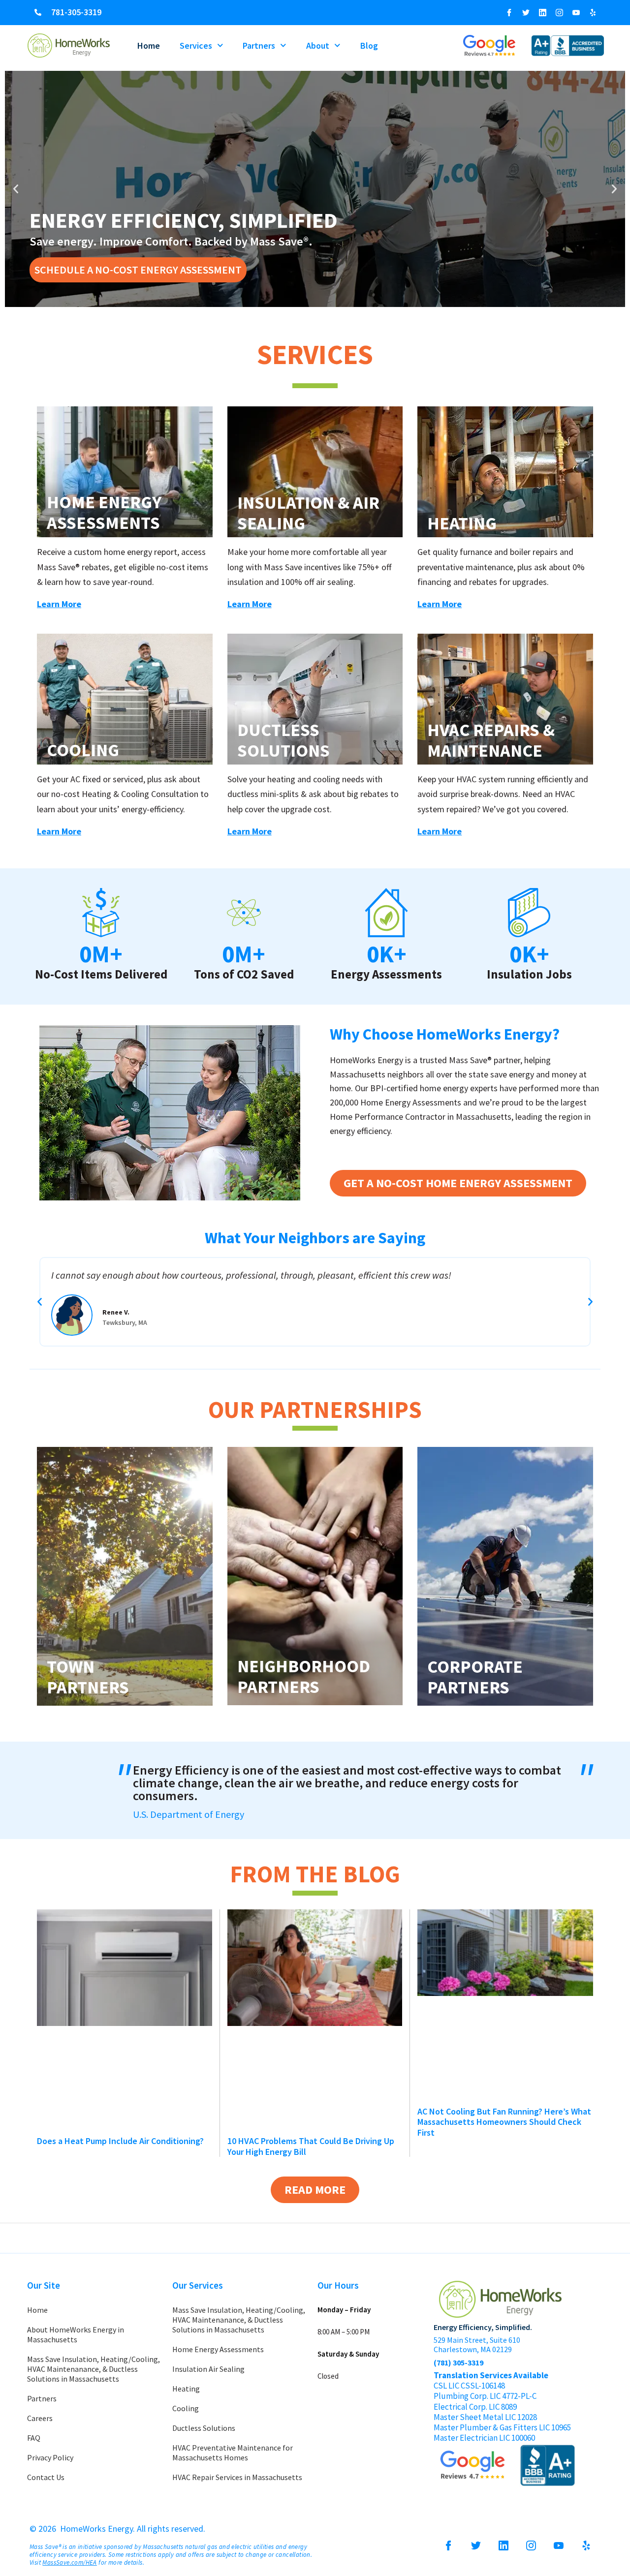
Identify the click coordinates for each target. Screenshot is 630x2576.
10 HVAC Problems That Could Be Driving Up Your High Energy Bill (311, 2146)
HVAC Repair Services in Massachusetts (237, 2477)
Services (196, 46)
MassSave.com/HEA (69, 2562)
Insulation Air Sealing (208, 2369)
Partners (259, 46)
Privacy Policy (50, 2457)
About (318, 46)
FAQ (34, 2438)
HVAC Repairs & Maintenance (491, 740)
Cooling (83, 750)
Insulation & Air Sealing (308, 513)
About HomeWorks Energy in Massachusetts (76, 2334)
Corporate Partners (475, 1677)
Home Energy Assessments (104, 513)
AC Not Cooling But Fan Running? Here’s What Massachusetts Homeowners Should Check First (504, 2122)
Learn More (59, 604)
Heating (462, 523)
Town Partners (88, 1677)
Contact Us (46, 2477)
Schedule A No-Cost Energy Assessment (138, 270)
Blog (369, 46)
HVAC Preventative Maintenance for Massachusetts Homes (233, 2453)
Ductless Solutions (283, 740)
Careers (40, 2418)
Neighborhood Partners (304, 1677)
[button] (16, 189)
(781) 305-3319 (458, 2362)
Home (149, 46)
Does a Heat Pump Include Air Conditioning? (120, 2141)
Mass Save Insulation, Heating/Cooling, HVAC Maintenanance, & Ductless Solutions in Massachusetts (94, 2369)
